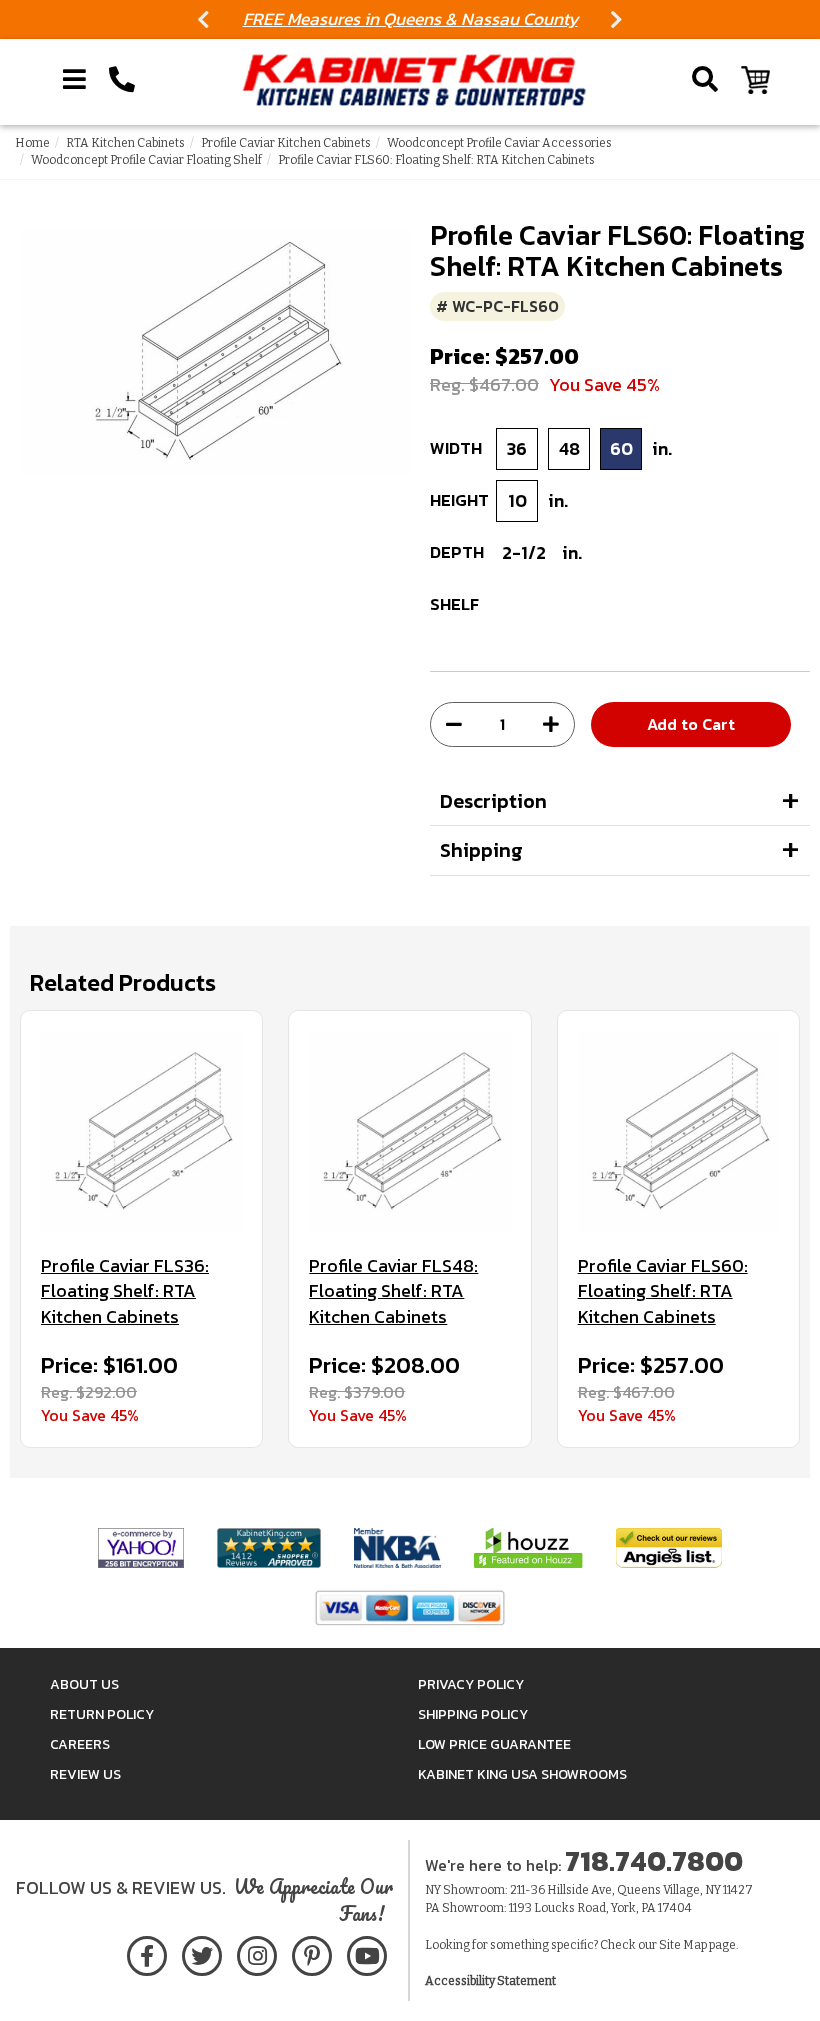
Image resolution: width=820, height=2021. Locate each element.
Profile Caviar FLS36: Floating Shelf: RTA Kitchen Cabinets (125, 1291)
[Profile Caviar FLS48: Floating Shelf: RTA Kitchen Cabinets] (409, 1131)
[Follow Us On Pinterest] (311, 1952)
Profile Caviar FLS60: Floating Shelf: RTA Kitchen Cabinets (663, 1291)
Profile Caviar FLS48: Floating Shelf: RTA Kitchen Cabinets (393, 1291)
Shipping (481, 850)
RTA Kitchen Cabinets (125, 143)
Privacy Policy (471, 1684)
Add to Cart (691, 724)
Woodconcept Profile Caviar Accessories (499, 143)
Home (32, 143)
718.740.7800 (654, 1861)
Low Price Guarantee (494, 1744)
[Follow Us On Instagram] (256, 1952)
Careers (80, 1744)
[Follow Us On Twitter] (202, 1952)
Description (493, 801)
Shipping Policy (473, 1714)
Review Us (85, 1774)
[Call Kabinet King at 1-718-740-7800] (122, 80)
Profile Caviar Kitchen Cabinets (286, 143)
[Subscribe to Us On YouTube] (366, 1952)
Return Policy (102, 1714)
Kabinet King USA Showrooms (522, 1774)
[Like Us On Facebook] (147, 1952)
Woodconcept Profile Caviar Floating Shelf (146, 160)
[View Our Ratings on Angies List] (669, 1547)
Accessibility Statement (490, 1981)
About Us (84, 1684)
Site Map (683, 1945)
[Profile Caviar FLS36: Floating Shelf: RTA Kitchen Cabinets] (141, 1131)
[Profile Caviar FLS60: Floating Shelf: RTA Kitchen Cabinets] (678, 1131)
